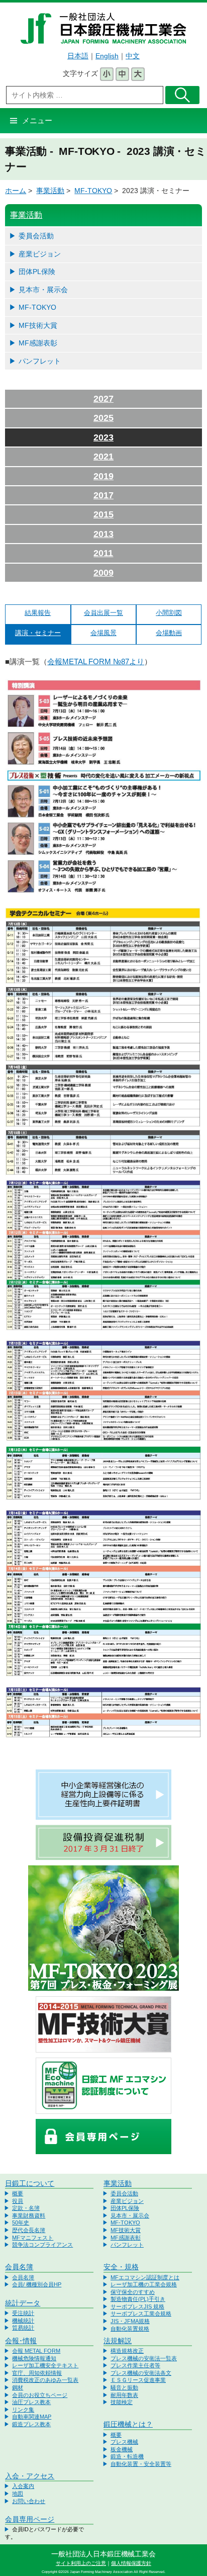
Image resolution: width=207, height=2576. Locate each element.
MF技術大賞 (38, 325)
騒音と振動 (124, 2387)
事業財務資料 (29, 2215)
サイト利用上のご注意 (81, 2563)
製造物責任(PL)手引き (138, 2299)
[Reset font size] (122, 73)
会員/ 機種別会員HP (37, 2284)
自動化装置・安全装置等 (141, 2464)
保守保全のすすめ (133, 2292)
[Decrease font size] (107, 73)
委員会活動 (36, 236)
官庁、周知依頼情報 (37, 2373)
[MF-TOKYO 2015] (103, 1928)
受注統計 (23, 2313)
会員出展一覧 (103, 613)
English (107, 56)
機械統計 (23, 2321)
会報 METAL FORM (36, 2351)
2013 (103, 534)
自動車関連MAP (32, 2417)
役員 (18, 2201)
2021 (103, 457)
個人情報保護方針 (131, 2563)
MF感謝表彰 (38, 343)
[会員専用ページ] (103, 2136)
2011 (103, 553)
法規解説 (118, 2341)
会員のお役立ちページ (40, 2395)
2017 (103, 495)
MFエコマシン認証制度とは (145, 2277)
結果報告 (38, 613)
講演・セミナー (38, 633)
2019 (103, 476)
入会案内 (23, 2486)
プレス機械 (124, 2442)
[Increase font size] (138, 73)
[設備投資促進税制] (103, 1842)
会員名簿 (19, 2267)
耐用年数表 (124, 2395)
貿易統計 (23, 2328)
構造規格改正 (127, 2351)
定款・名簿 (26, 2208)
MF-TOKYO (93, 191)
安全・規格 (121, 2267)
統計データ (23, 2303)
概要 (18, 2193)
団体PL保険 (37, 272)
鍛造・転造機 (127, 2456)
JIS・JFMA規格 (130, 2321)
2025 (103, 418)
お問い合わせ (29, 2501)
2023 (103, 437)
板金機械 (122, 2449)
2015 (103, 514)
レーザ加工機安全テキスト (45, 2365)
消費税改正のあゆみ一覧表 (45, 2380)
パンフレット (40, 361)
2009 (103, 573)
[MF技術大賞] (103, 2024)
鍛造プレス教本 (31, 2424)
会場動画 (169, 633)
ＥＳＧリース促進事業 (138, 2380)
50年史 (21, 2223)
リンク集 (23, 2410)
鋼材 (18, 2387)
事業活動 (50, 191)
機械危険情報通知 (34, 2358)
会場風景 (103, 633)
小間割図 (169, 613)
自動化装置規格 (130, 2329)
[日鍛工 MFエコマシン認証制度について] (103, 2085)
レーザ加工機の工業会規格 (144, 2284)
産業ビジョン (40, 254)
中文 (133, 56)
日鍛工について (30, 2183)
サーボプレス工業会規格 (141, 2314)
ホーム (16, 191)
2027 (103, 399)
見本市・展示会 (43, 290)
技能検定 (122, 2402)
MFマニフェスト (33, 2238)
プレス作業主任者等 (135, 2365)
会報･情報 (21, 2341)
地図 (18, 2494)
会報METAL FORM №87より (96, 661)
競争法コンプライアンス (42, 2245)
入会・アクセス (30, 2476)
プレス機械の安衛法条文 (141, 2373)
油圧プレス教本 (31, 2402)
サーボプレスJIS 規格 (137, 2306)
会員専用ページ (30, 2519)
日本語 (78, 56)
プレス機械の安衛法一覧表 (144, 2358)
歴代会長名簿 (29, 2230)
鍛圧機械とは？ (128, 2424)
